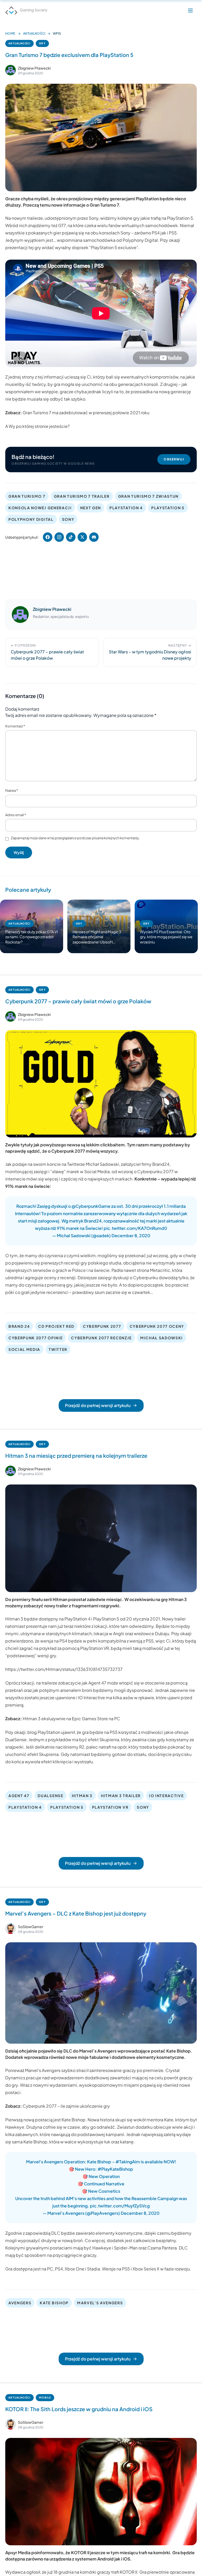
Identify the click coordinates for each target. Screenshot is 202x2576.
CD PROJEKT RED (56, 1326)
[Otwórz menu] (190, 11)
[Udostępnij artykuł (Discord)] (94, 537)
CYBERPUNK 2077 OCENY (157, 1326)
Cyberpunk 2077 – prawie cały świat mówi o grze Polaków (78, 1001)
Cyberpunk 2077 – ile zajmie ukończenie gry (66, 2106)
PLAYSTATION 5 (168, 508)
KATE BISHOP (54, 2303)
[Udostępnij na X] (82, 537)
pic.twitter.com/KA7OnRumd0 (135, 1228)
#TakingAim (128, 2162)
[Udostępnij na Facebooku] (48, 537)
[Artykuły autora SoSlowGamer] (11, 1929)
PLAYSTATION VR (110, 1807)
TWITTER (58, 1349)
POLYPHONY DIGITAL (31, 519)
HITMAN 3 (82, 1796)
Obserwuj (174, 459)
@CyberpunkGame (91, 1206)
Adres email (16, 815)
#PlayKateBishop (115, 2169)
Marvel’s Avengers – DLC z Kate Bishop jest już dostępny (76, 1913)
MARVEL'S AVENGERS (100, 2303)
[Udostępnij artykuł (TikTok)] (71, 537)
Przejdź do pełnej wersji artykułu (98, 1405)
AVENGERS (20, 2303)
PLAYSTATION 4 (126, 508)
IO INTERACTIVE (166, 1796)
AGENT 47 (19, 1796)
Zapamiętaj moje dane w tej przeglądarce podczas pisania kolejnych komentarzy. (75, 838)
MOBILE (45, 2397)
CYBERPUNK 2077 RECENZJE (101, 1338)
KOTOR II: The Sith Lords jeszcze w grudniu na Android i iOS (79, 2409)
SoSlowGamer (31, 1927)
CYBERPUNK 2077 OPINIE (36, 1338)
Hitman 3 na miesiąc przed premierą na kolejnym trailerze (76, 1455)
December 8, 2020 (131, 1235)
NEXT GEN (91, 508)
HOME (10, 33)
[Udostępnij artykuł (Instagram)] (59, 537)
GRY (42, 43)
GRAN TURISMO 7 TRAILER (82, 496)
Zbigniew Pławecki (34, 68)
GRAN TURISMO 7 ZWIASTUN (148, 496)
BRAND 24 (19, 1326)
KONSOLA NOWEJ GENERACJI (40, 508)
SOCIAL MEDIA (24, 1349)
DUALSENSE (50, 1796)
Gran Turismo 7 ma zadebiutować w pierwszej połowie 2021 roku (86, 413)
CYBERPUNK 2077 (102, 1326)
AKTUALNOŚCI (34, 33)
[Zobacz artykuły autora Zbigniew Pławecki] (11, 70)
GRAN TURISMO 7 (27, 496)
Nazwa (12, 790)
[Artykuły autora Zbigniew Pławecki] (20, 615)
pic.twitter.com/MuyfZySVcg (120, 2206)
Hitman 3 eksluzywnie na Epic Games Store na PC (71, 1719)
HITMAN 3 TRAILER (121, 1796)
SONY (68, 519)
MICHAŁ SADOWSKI (161, 1338)
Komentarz (15, 726)
